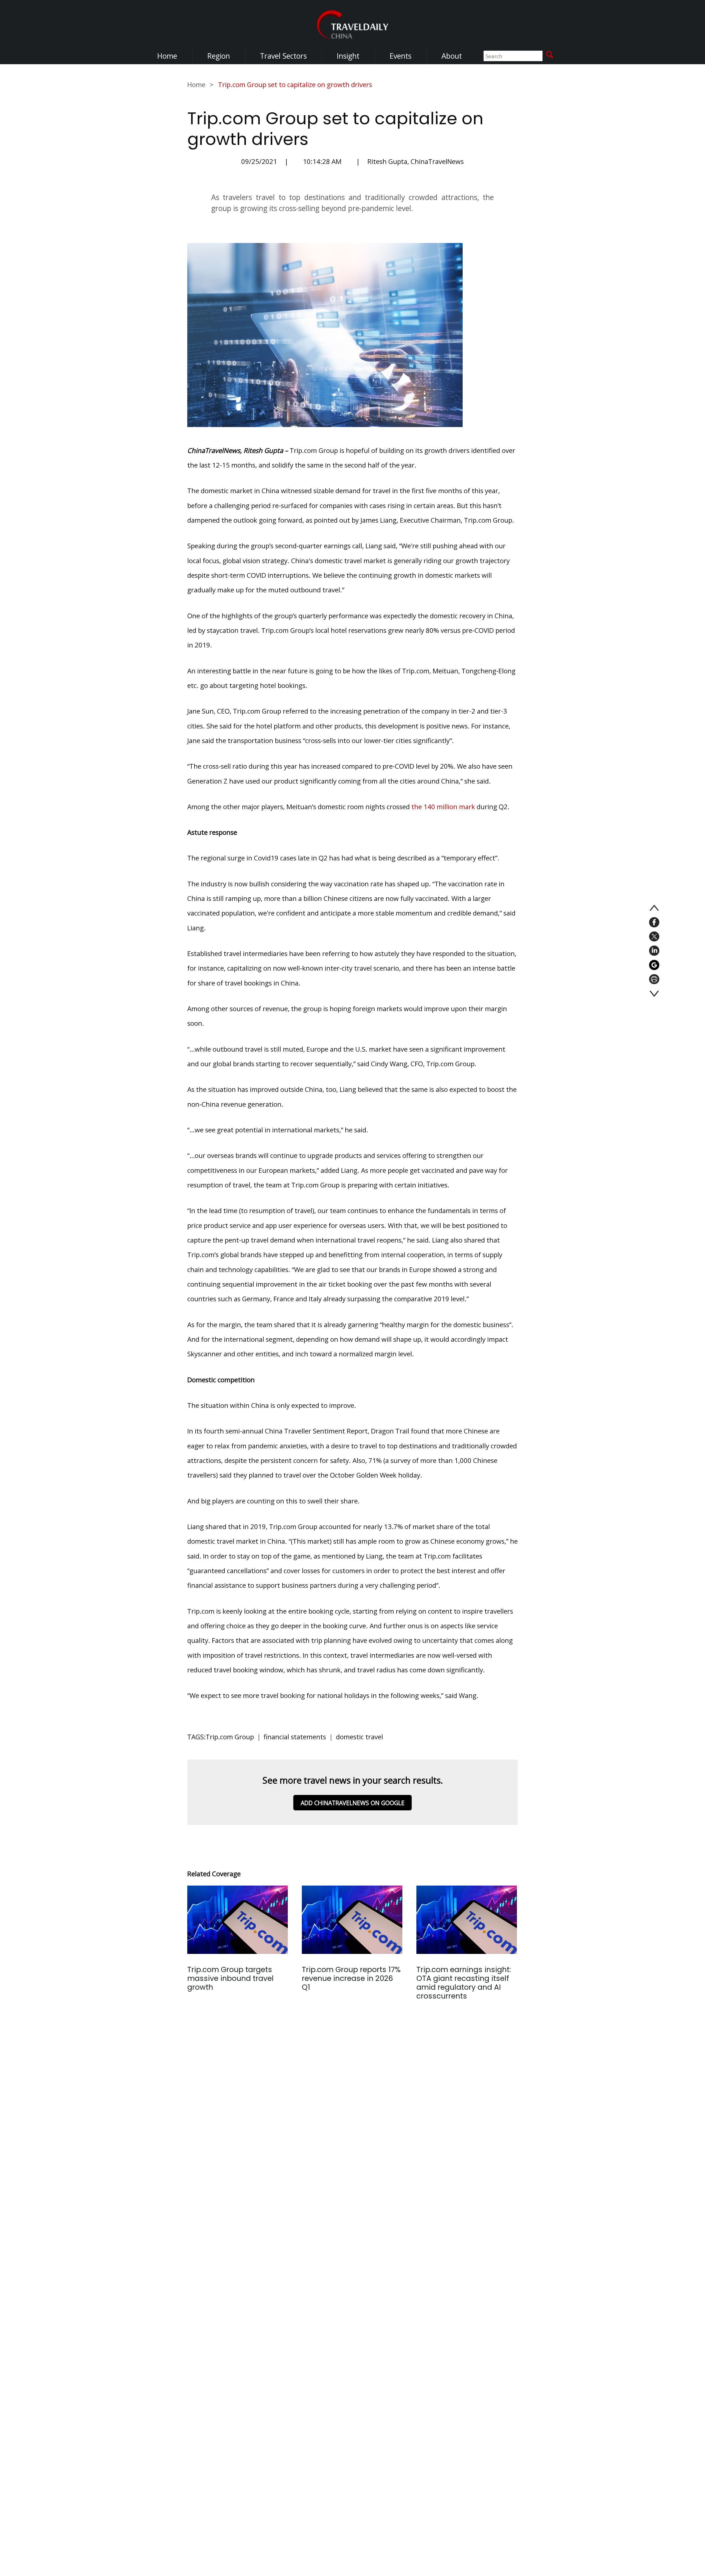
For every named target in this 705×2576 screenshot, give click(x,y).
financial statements (295, 1737)
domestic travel (360, 1737)
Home (167, 56)
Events (400, 56)
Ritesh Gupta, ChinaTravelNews (416, 161)
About (452, 56)
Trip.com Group (230, 1737)
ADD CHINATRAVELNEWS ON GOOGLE (353, 1803)
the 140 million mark (443, 807)
